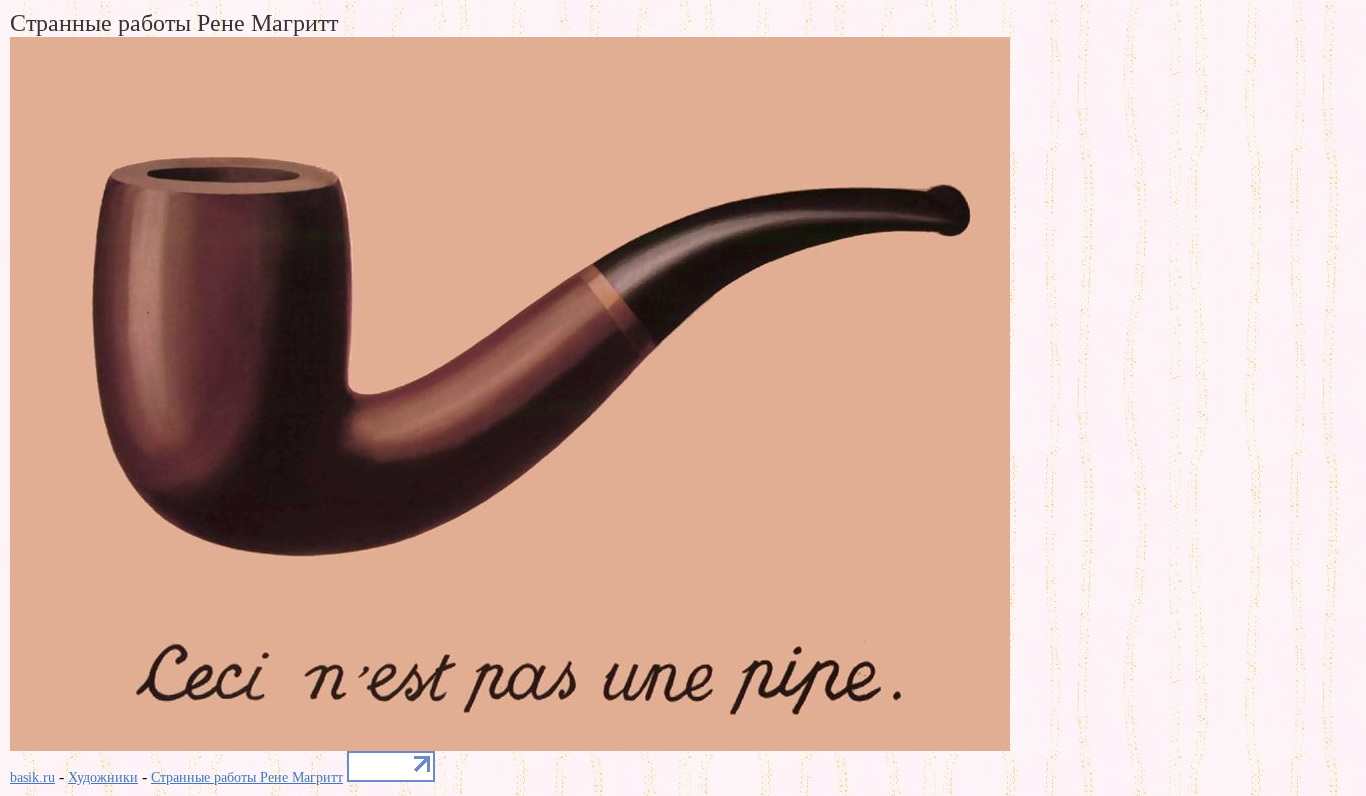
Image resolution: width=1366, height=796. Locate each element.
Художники (103, 777)
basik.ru (32, 777)
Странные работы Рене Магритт (247, 777)
